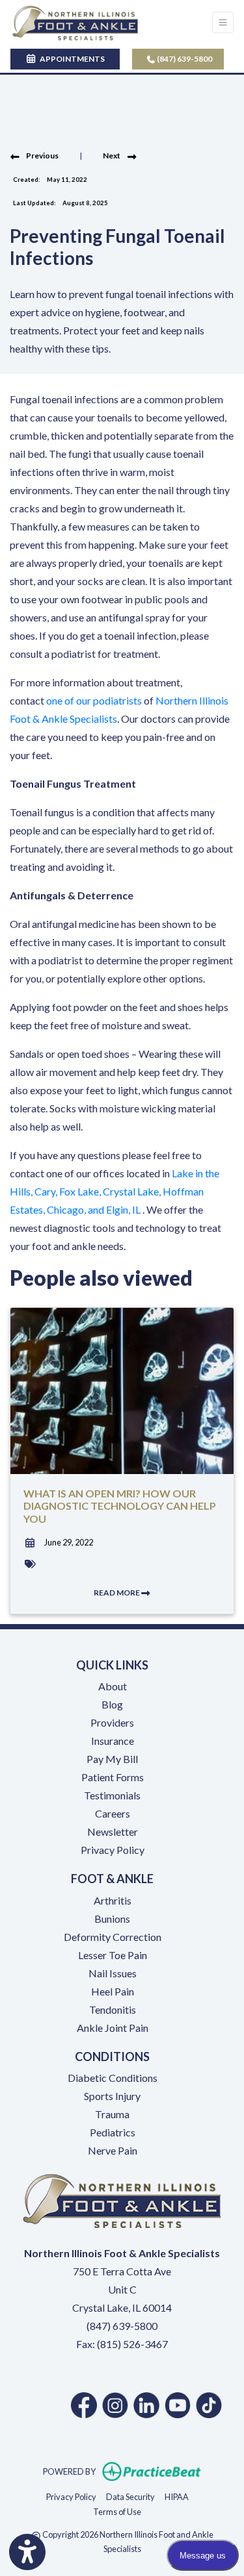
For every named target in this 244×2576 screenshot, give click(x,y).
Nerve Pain (113, 2150)
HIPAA (177, 2496)
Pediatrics (113, 2132)
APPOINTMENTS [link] (71, 59)
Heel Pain (113, 1991)
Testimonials (112, 1795)
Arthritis (113, 1900)
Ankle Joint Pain (113, 2028)
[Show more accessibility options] (27, 2552)
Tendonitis (113, 2009)
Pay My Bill (112, 1759)
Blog (112, 1704)
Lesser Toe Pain (113, 1955)
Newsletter (113, 1832)
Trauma (112, 2114)
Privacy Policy (113, 1850)
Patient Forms (113, 1777)
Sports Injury (112, 2096)
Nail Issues (113, 1973)
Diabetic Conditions (113, 2078)
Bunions (112, 1919)
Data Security (130, 2496)
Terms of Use (117, 2511)
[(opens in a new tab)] (84, 2405)
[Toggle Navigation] (223, 22)
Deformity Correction (113, 1937)
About (113, 1686)
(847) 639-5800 (184, 59)
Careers (113, 1813)
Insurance (113, 1741)
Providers (112, 1722)
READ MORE (117, 1593)
